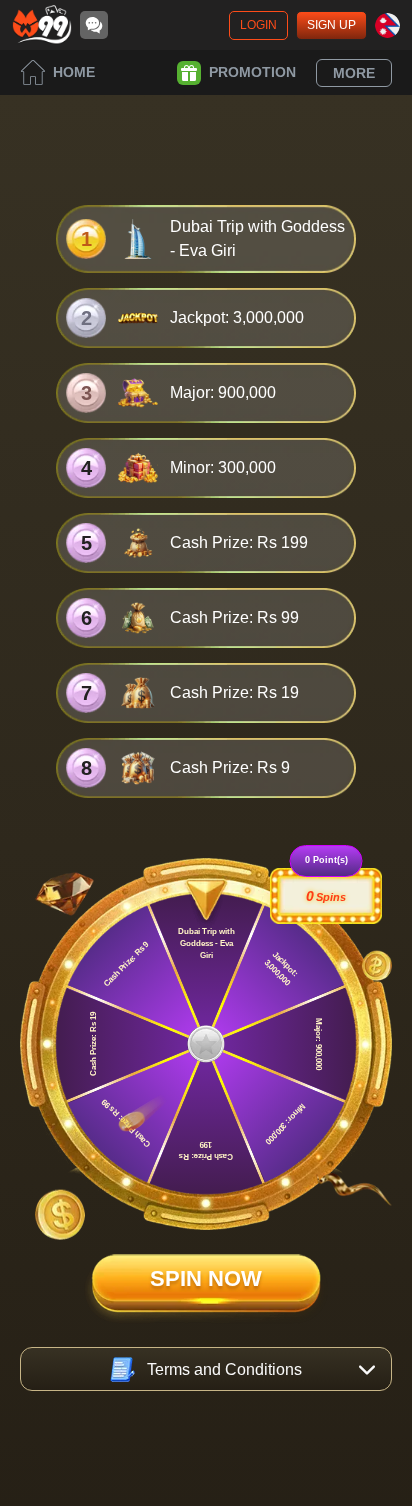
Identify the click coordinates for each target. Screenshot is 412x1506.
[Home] (42, 25)
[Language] (387, 25)
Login (258, 25)
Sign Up (331, 25)
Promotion (252, 72)
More (354, 73)
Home (74, 72)
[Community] (94, 25)
